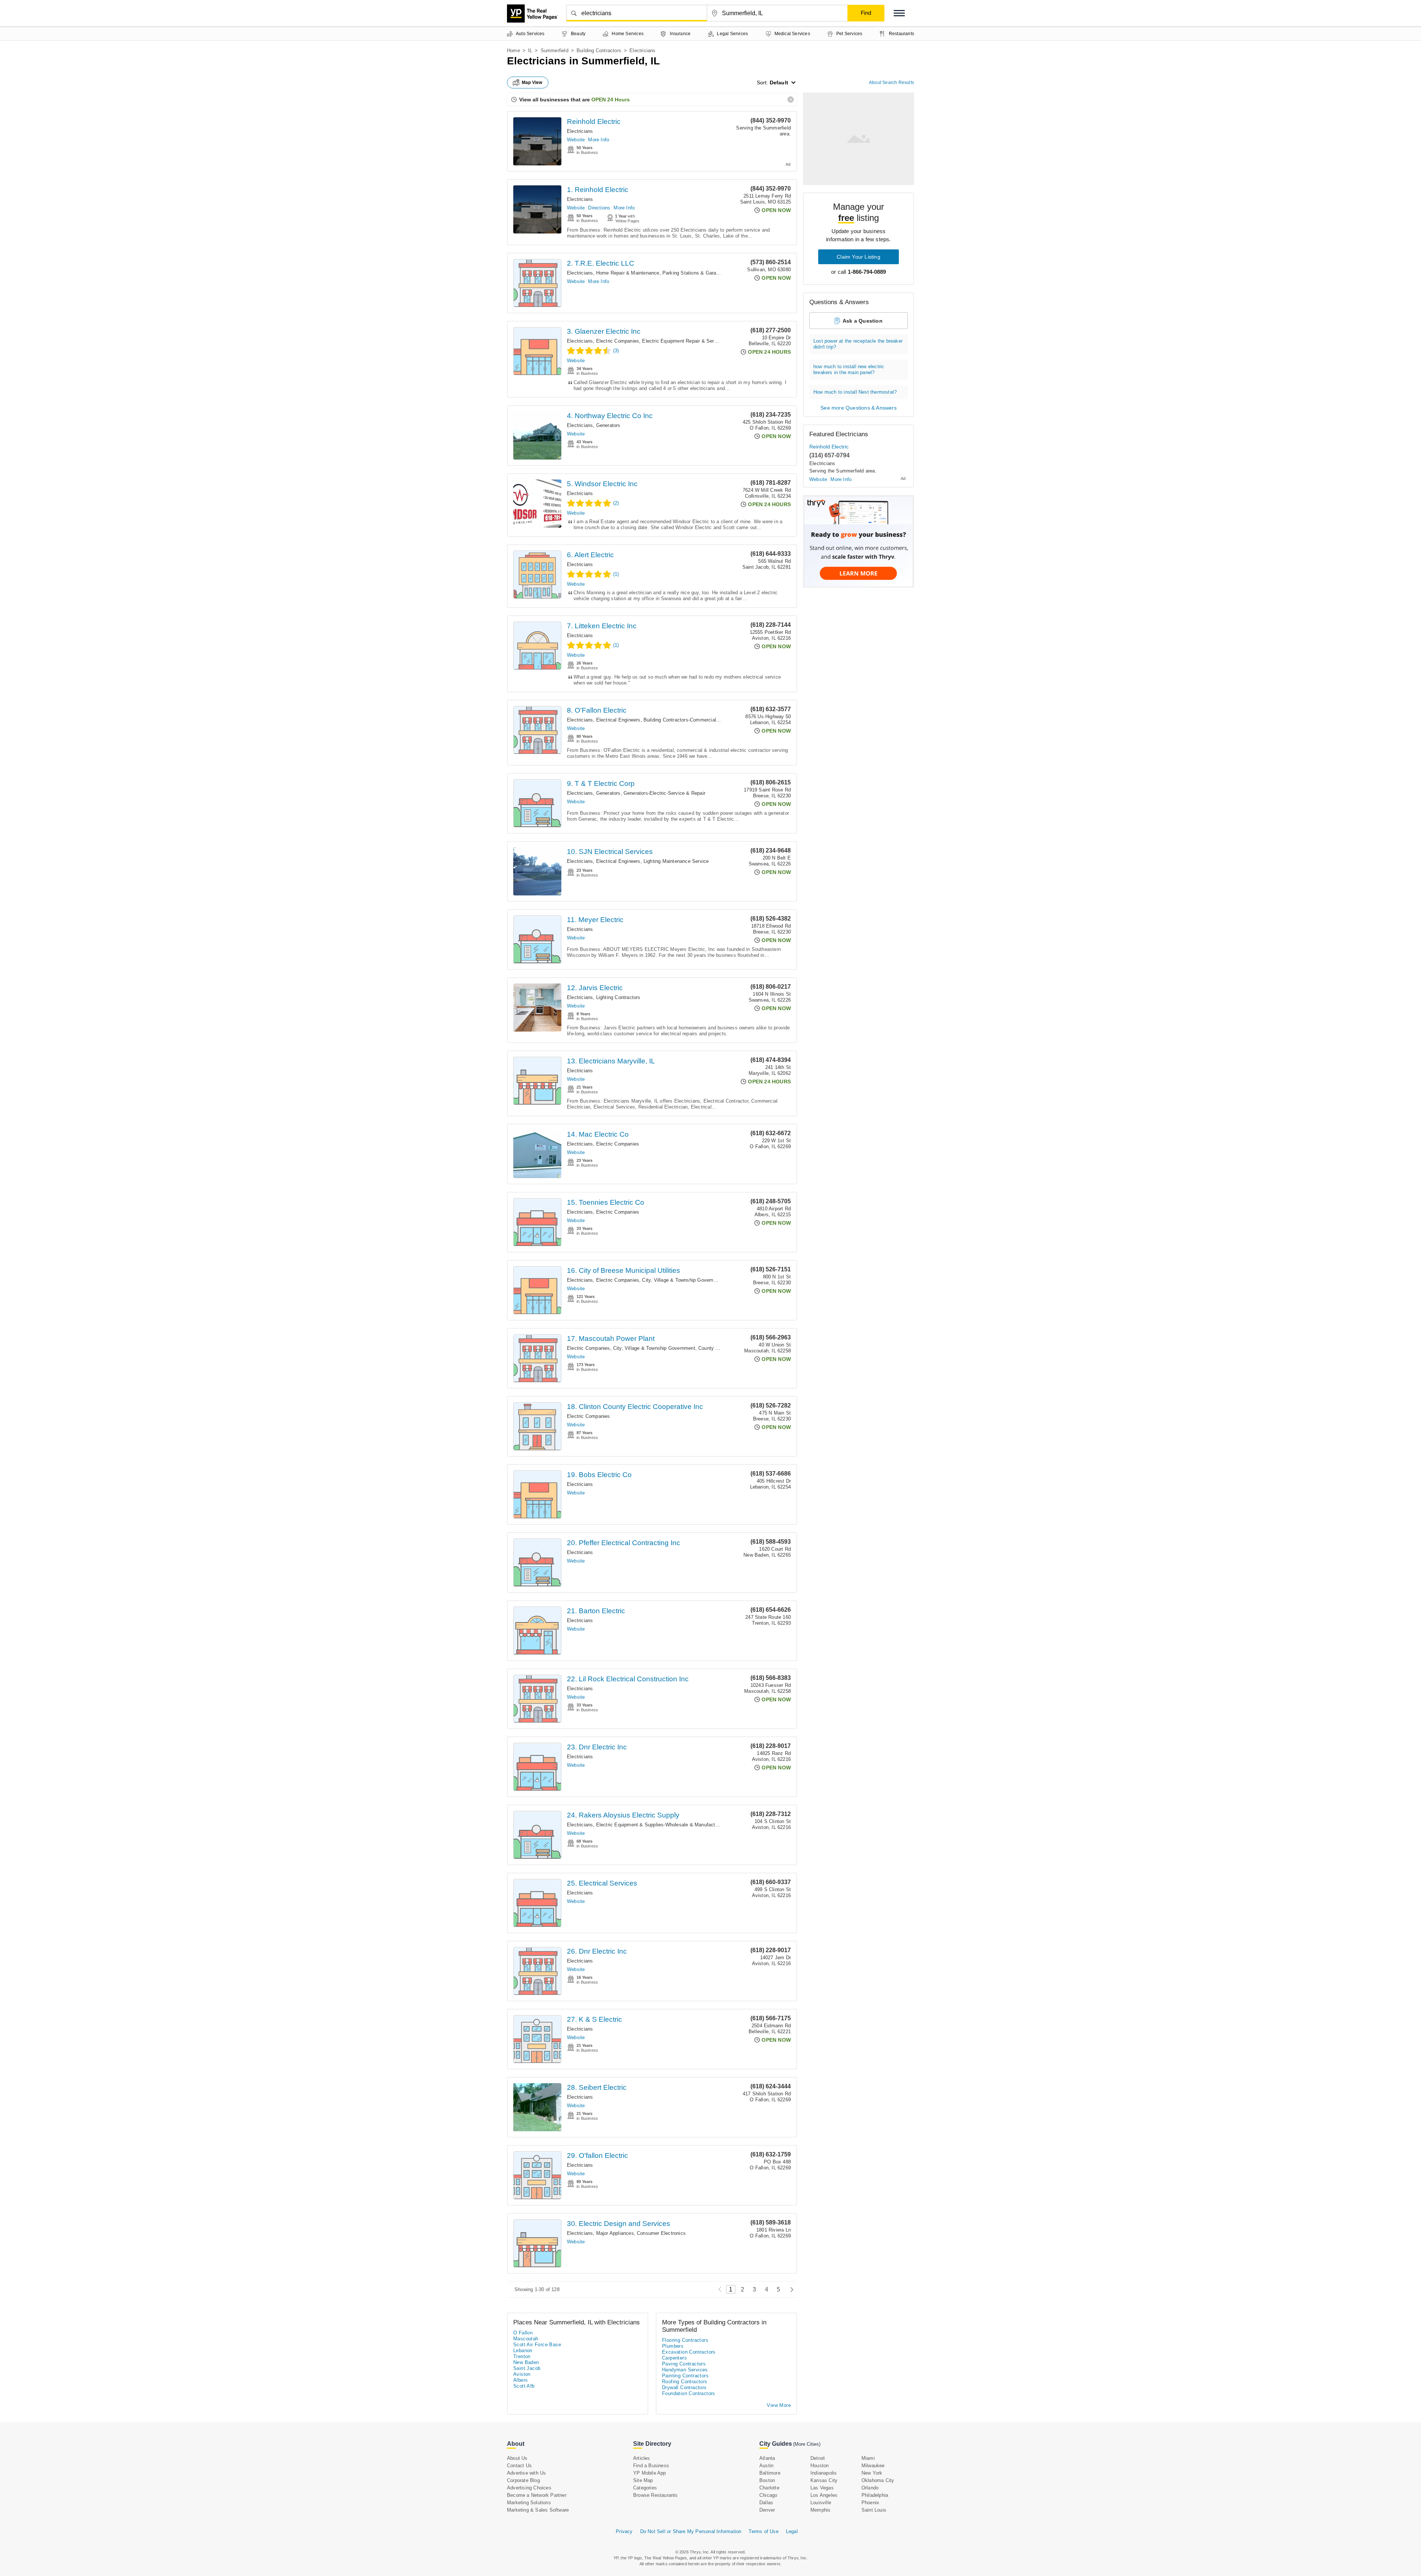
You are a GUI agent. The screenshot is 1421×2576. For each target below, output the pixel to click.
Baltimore (770, 2473)
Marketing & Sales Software (538, 2510)
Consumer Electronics (661, 2233)
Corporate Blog (523, 2480)
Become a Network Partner (537, 2495)
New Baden (526, 2362)
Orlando (870, 2488)
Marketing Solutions (529, 2503)
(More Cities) (807, 2444)
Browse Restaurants (656, 2495)
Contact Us (519, 2466)
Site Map (643, 2480)
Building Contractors (599, 51)
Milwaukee (873, 2466)
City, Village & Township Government (683, 1280)
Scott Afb (524, 2386)
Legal (792, 2531)
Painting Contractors (685, 2376)
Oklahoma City (878, 2480)
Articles (642, 2458)
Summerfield (555, 51)
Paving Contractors (684, 2364)
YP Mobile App (650, 2473)
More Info (599, 140)
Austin (766, 2466)
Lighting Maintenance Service (676, 861)
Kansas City (824, 2480)
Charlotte (769, 2488)
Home (513, 51)
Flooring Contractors (685, 2340)
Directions (599, 208)
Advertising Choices (529, 2488)
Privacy (624, 2531)
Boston (767, 2480)
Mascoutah (526, 2339)
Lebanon (523, 2350)
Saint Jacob (527, 2368)
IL (530, 51)
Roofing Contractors (685, 2382)
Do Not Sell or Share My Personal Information (691, 2531)
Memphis (820, 2510)
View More (779, 2405)
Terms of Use (763, 2531)
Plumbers (673, 2346)
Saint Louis (874, 2510)
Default (779, 83)
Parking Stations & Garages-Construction (708, 273)
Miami (868, 2458)
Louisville (821, 2503)
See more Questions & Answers (859, 408)
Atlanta (767, 2458)
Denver (767, 2510)
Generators (608, 425)
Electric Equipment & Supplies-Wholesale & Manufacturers (661, 1825)
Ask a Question (863, 321)
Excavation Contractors (689, 2352)
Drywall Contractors (684, 2387)
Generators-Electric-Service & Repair (664, 793)
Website (576, 140)
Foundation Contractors (689, 2393)
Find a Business (651, 2466)
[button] (899, 13)
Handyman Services (685, 2370)
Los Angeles (824, 2495)
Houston (819, 2466)
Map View (532, 83)
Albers (520, 2380)
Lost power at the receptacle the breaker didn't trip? (858, 344)
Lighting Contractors (618, 997)
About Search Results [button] (891, 83)
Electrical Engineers (618, 720)
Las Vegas (822, 2488)
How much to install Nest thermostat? (855, 392)
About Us (517, 2458)
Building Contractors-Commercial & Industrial (693, 720)
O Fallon (523, 2333)
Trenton (522, 2356)
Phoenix (870, 2503)
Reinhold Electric (594, 122)
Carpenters (674, 2358)
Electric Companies (618, 341)
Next (790, 2289)
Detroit (818, 2458)
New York (872, 2473)
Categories (645, 2488)
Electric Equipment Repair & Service (683, 341)
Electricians (580, 131)
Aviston (522, 2374)
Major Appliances (615, 2233)
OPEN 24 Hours (611, 100)
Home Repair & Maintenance (628, 273)
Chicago (768, 2495)
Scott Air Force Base (537, 2345)
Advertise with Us (526, 2473)
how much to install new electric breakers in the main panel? (849, 369)
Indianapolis (824, 2473)
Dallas (766, 2503)
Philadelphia (875, 2495)
